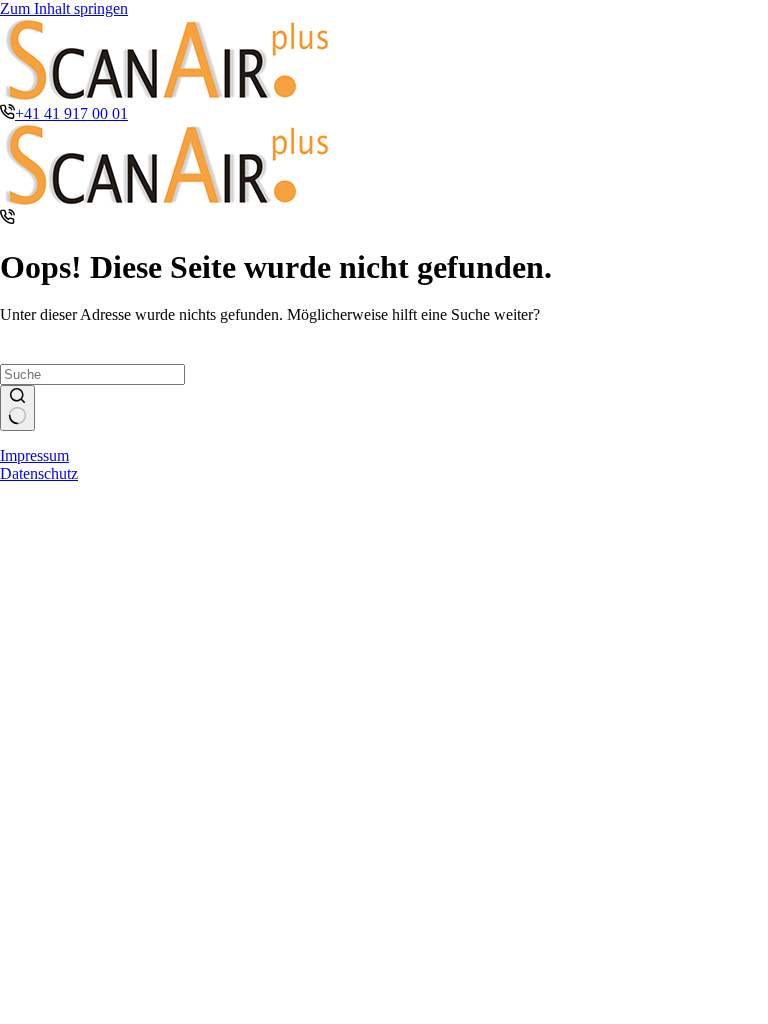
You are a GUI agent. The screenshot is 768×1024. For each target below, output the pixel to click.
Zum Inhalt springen (64, 8)
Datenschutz (39, 473)
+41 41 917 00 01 (71, 113)
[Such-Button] (17, 408)
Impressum (34, 455)
